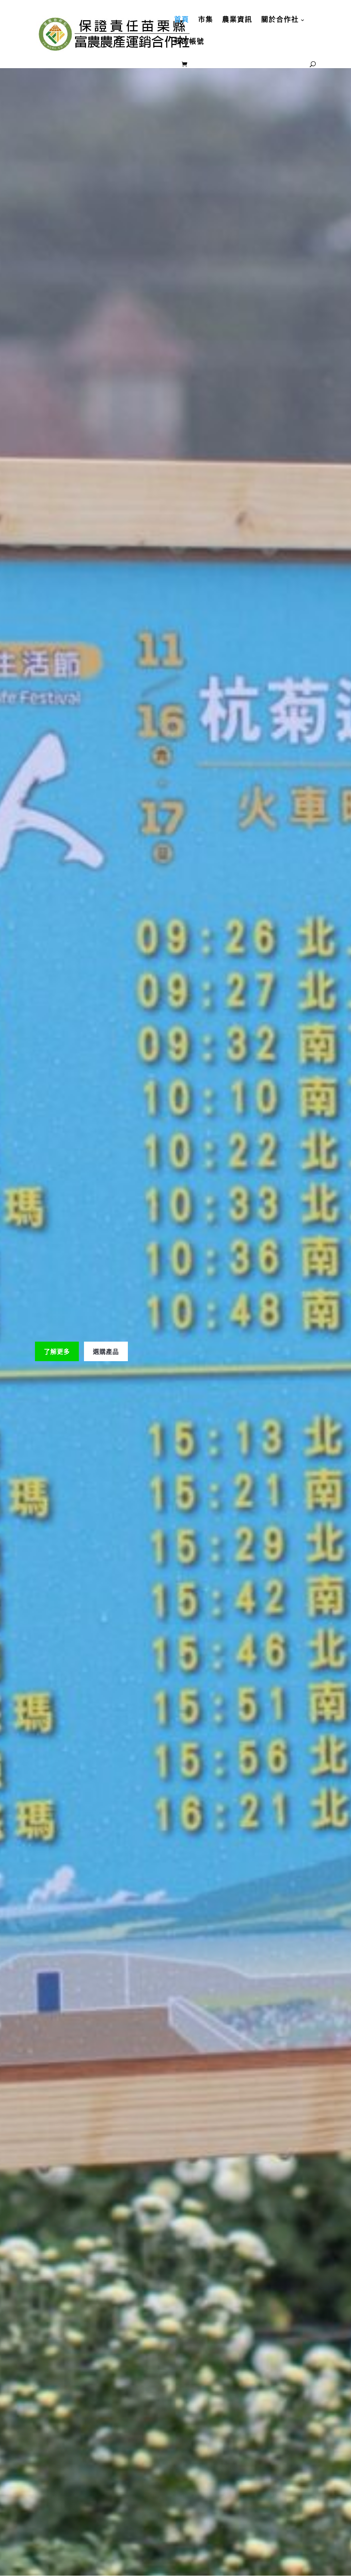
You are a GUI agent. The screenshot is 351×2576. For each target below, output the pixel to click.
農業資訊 (237, 20)
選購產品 (106, 1351)
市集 (206, 20)
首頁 (182, 20)
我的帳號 (189, 42)
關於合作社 (280, 20)
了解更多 (57, 1351)
